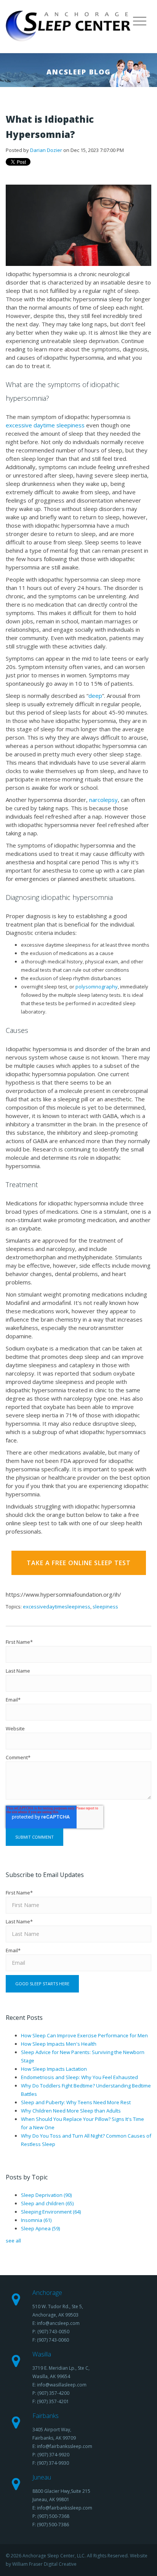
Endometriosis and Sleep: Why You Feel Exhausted (79, 2077)
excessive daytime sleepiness (46, 425)
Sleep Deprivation (46, 2195)
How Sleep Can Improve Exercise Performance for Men (84, 2035)
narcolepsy (103, 800)
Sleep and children (47, 2203)
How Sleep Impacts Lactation (54, 2069)
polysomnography (97, 987)
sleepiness (105, 1607)
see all (13, 2241)
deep (95, 696)
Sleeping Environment (51, 2212)
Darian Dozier (46, 150)
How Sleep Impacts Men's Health (59, 2044)
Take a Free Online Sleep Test (79, 1563)
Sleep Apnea (40, 2228)
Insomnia (36, 2220)
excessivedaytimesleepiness (57, 1607)
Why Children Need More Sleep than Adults (71, 2111)
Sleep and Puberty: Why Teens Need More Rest (76, 2102)
